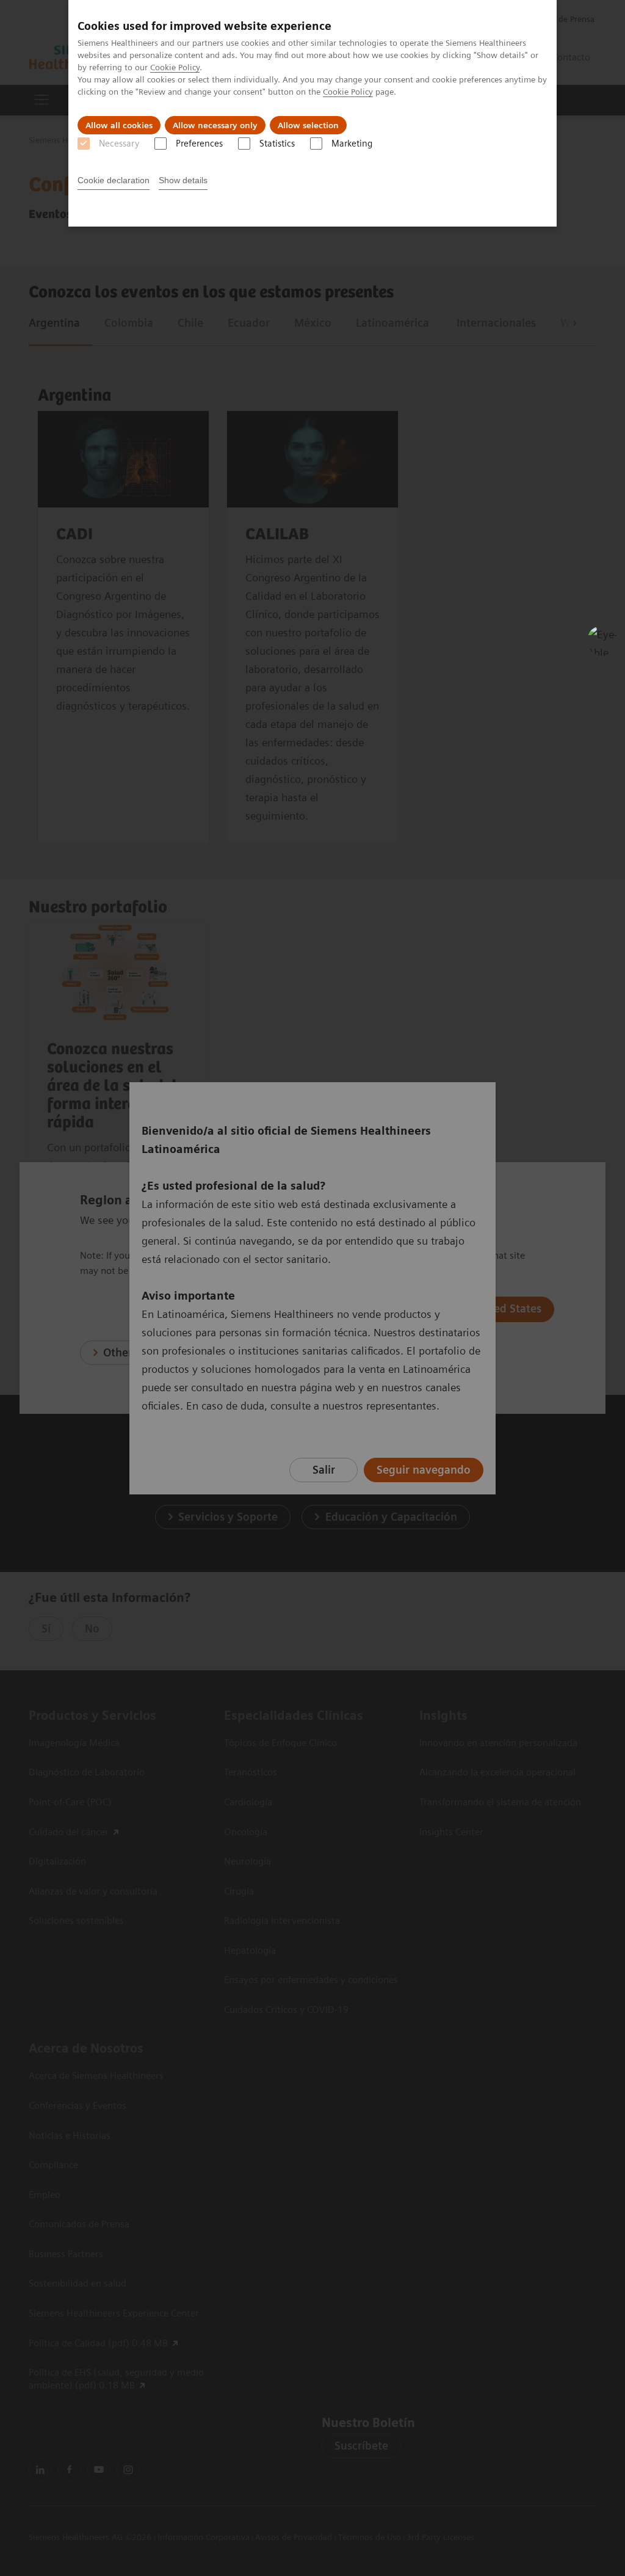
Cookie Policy (175, 67)
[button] (602, 641)
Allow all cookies (119, 125)
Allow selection (308, 125)
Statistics (277, 144)
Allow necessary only (215, 125)
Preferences (199, 144)
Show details (183, 180)
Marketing (352, 144)
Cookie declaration (114, 180)
